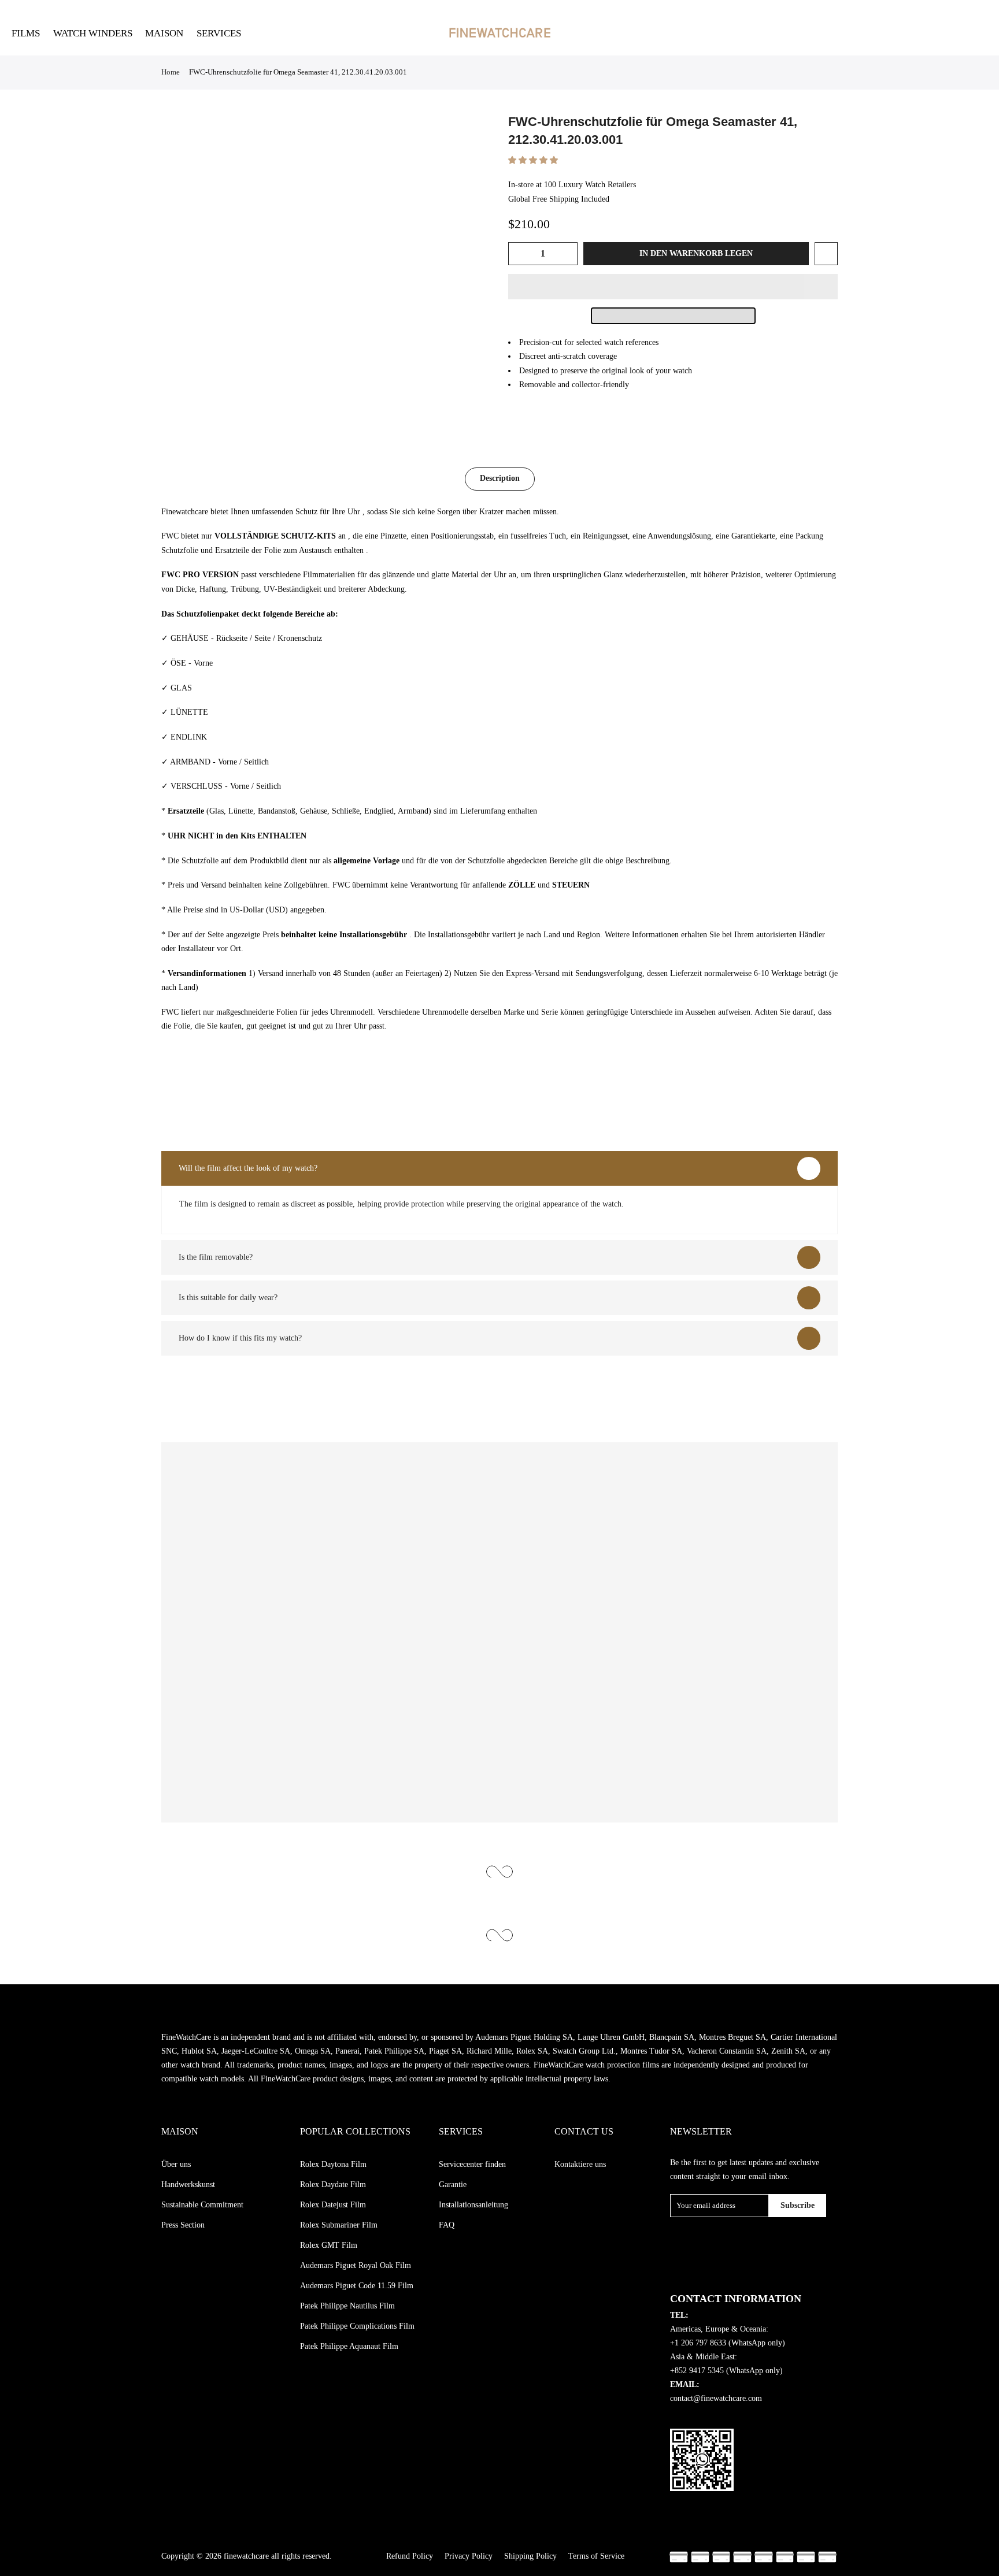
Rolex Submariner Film (339, 2225)
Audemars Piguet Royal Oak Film (356, 2265)
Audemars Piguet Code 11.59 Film (357, 2286)
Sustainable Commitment (202, 2205)
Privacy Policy (469, 2556)
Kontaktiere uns (580, 2164)
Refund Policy (410, 2556)
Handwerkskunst (188, 2185)
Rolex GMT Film (329, 2245)
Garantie (453, 2185)
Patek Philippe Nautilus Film (347, 2306)
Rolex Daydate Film (333, 2185)
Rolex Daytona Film (333, 2164)
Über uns (176, 2164)
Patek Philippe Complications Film (357, 2326)
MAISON (164, 33)
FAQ (447, 2225)
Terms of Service (596, 2556)
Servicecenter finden (472, 2164)
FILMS (26, 33)
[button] (534, 160)
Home (171, 72)
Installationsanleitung (473, 2205)
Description (500, 478)
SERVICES (219, 33)
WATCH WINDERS (93, 33)
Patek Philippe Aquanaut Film (349, 2346)
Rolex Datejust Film (333, 2205)
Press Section (183, 2225)
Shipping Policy (530, 2556)
